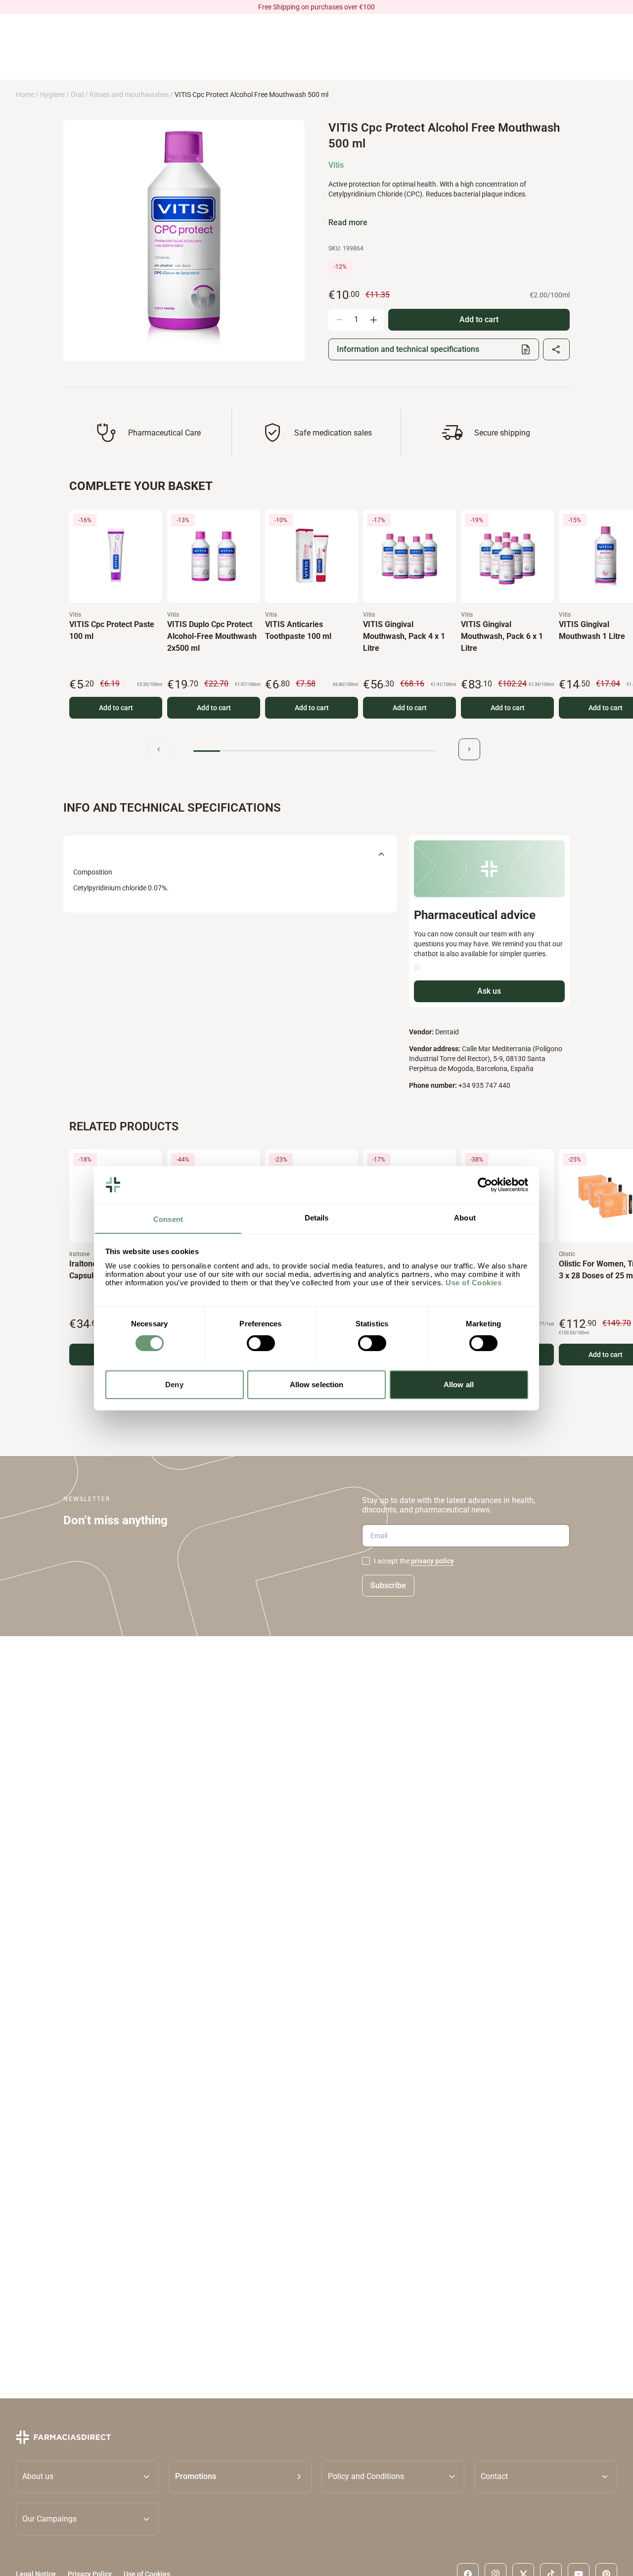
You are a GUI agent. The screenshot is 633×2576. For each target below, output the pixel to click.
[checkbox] (366, 1561)
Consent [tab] (168, 1219)
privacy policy (432, 1561)
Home (25, 95)
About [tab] (465, 1217)
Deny (174, 1384)
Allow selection (317, 1384)
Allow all (459, 1384)
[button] (240, 2476)
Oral (77, 95)
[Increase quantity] (373, 320)
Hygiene (52, 95)
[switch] (261, 1343)
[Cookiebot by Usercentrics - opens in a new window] (485, 1185)
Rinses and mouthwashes (129, 95)
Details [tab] (317, 1217)
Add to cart (116, 708)
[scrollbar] (314, 751)
